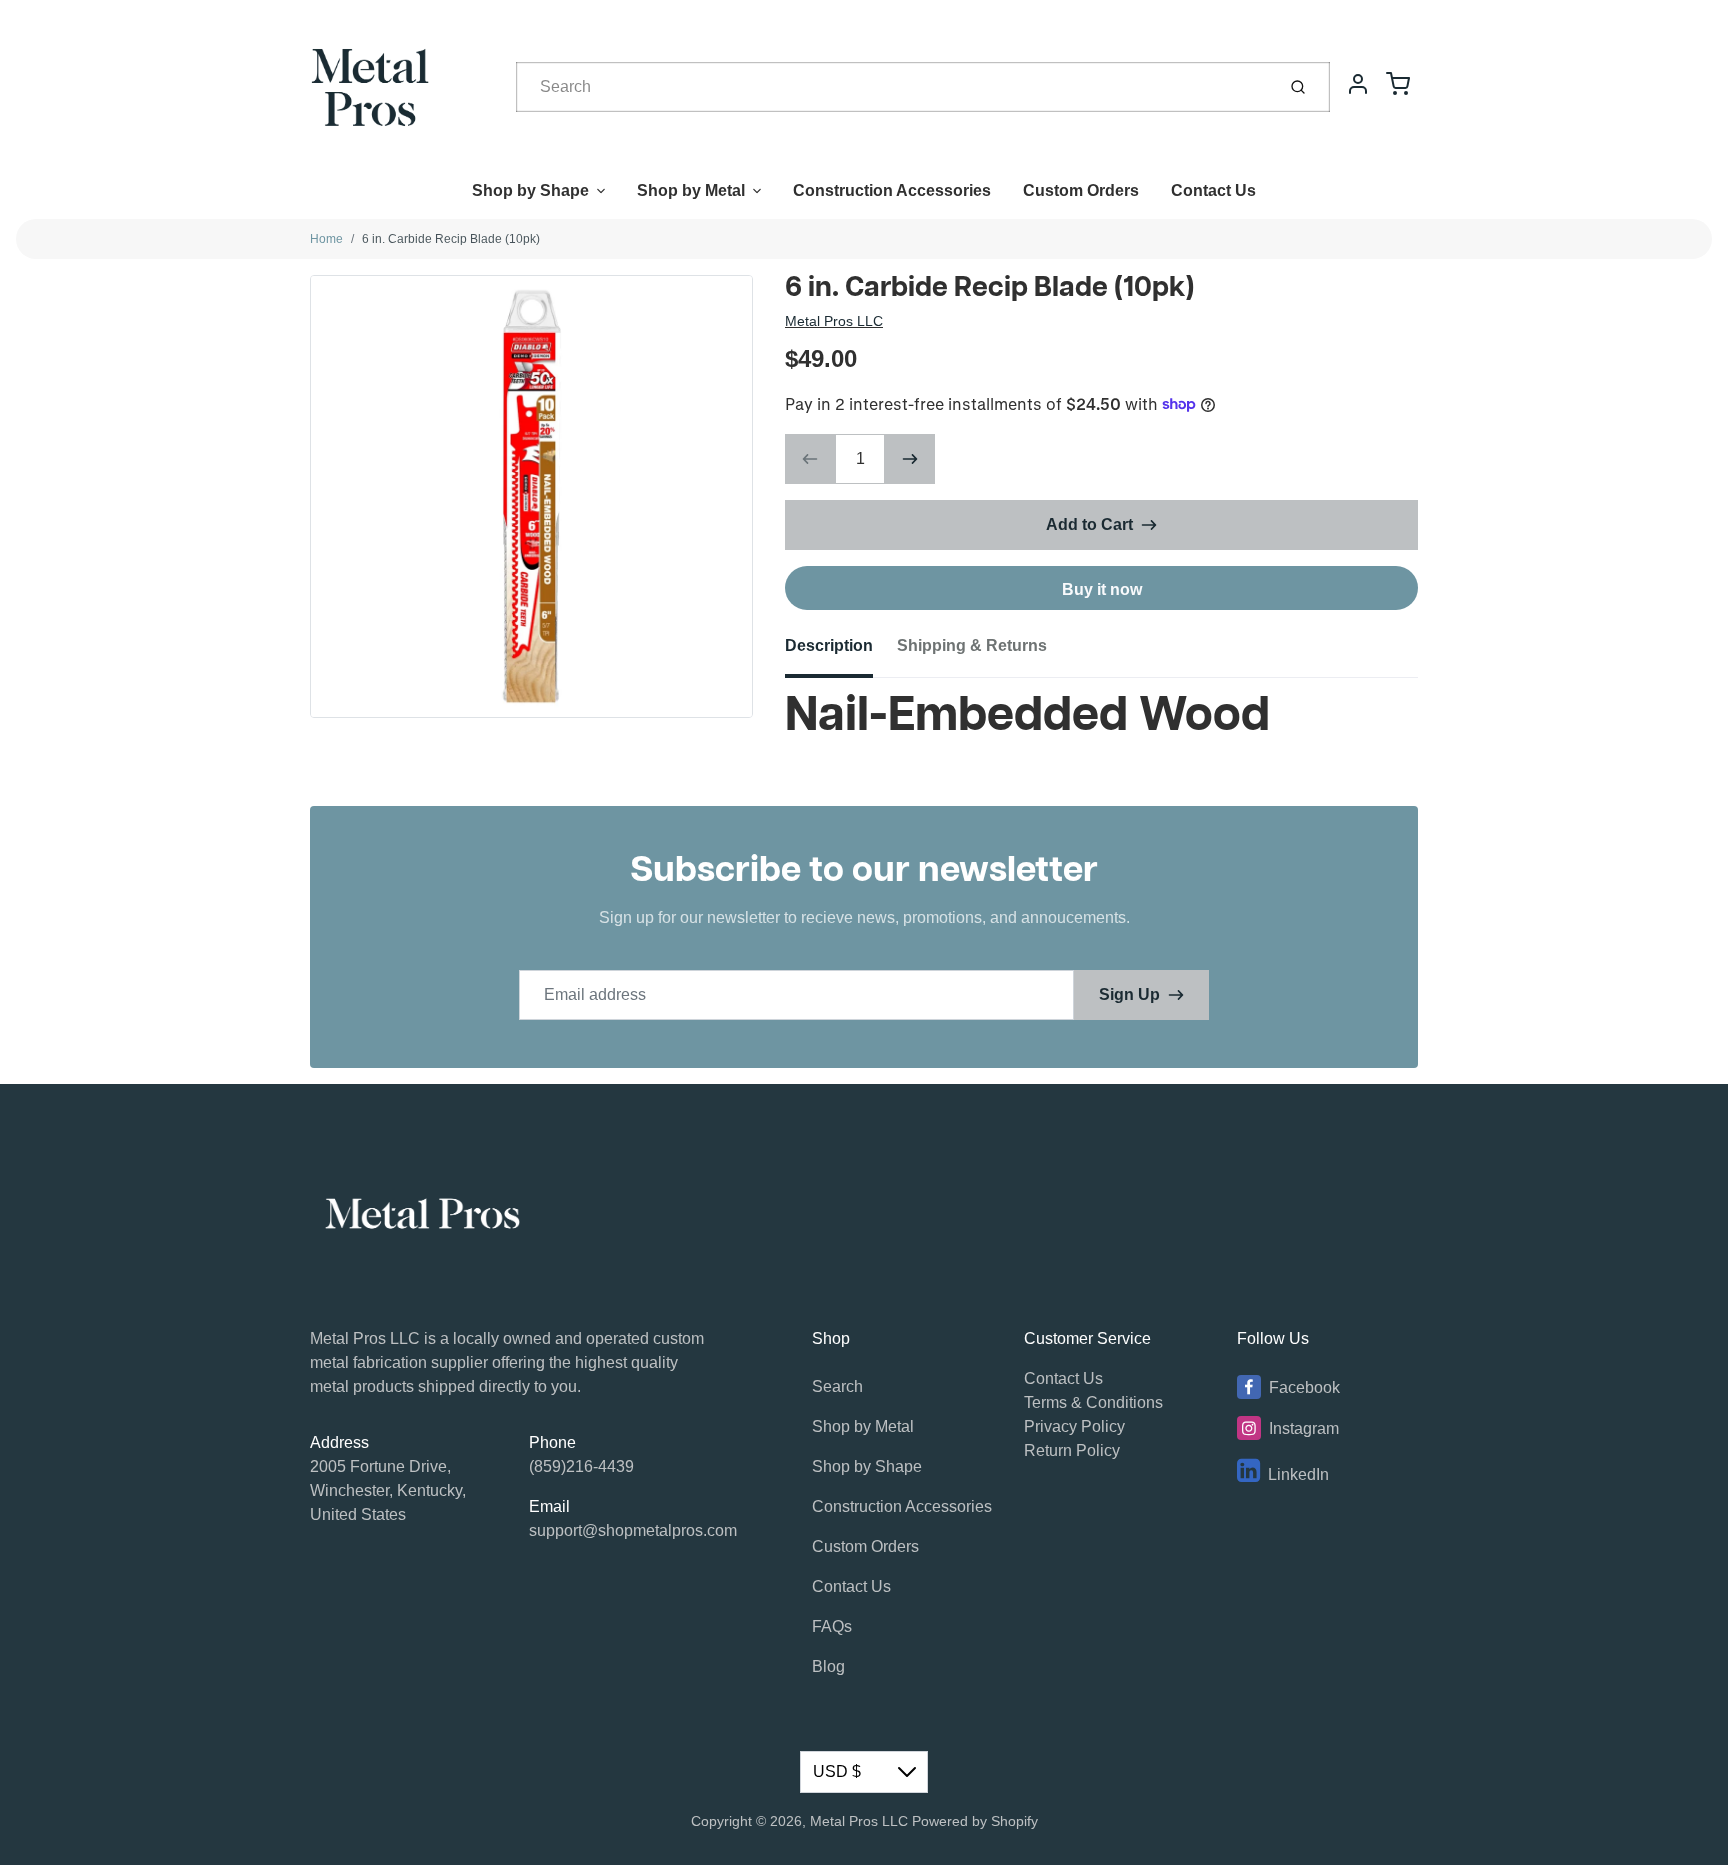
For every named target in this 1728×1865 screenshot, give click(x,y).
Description (829, 645)
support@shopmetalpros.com (633, 1530)
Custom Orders (1081, 190)
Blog (828, 1666)
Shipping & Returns (972, 645)
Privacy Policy (1074, 1426)
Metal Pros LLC (834, 321)
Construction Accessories (892, 190)
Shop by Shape (530, 190)
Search (837, 1386)
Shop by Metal (691, 190)
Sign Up (1129, 994)
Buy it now (1102, 589)
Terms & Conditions (1093, 1402)
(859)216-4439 (581, 1466)
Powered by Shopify (975, 1821)
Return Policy (1072, 1450)
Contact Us (1213, 190)
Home (326, 239)
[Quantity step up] (910, 459)
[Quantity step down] (810, 459)
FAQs (832, 1626)
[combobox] (893, 87)
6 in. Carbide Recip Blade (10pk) (451, 239)
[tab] (841, 652)
